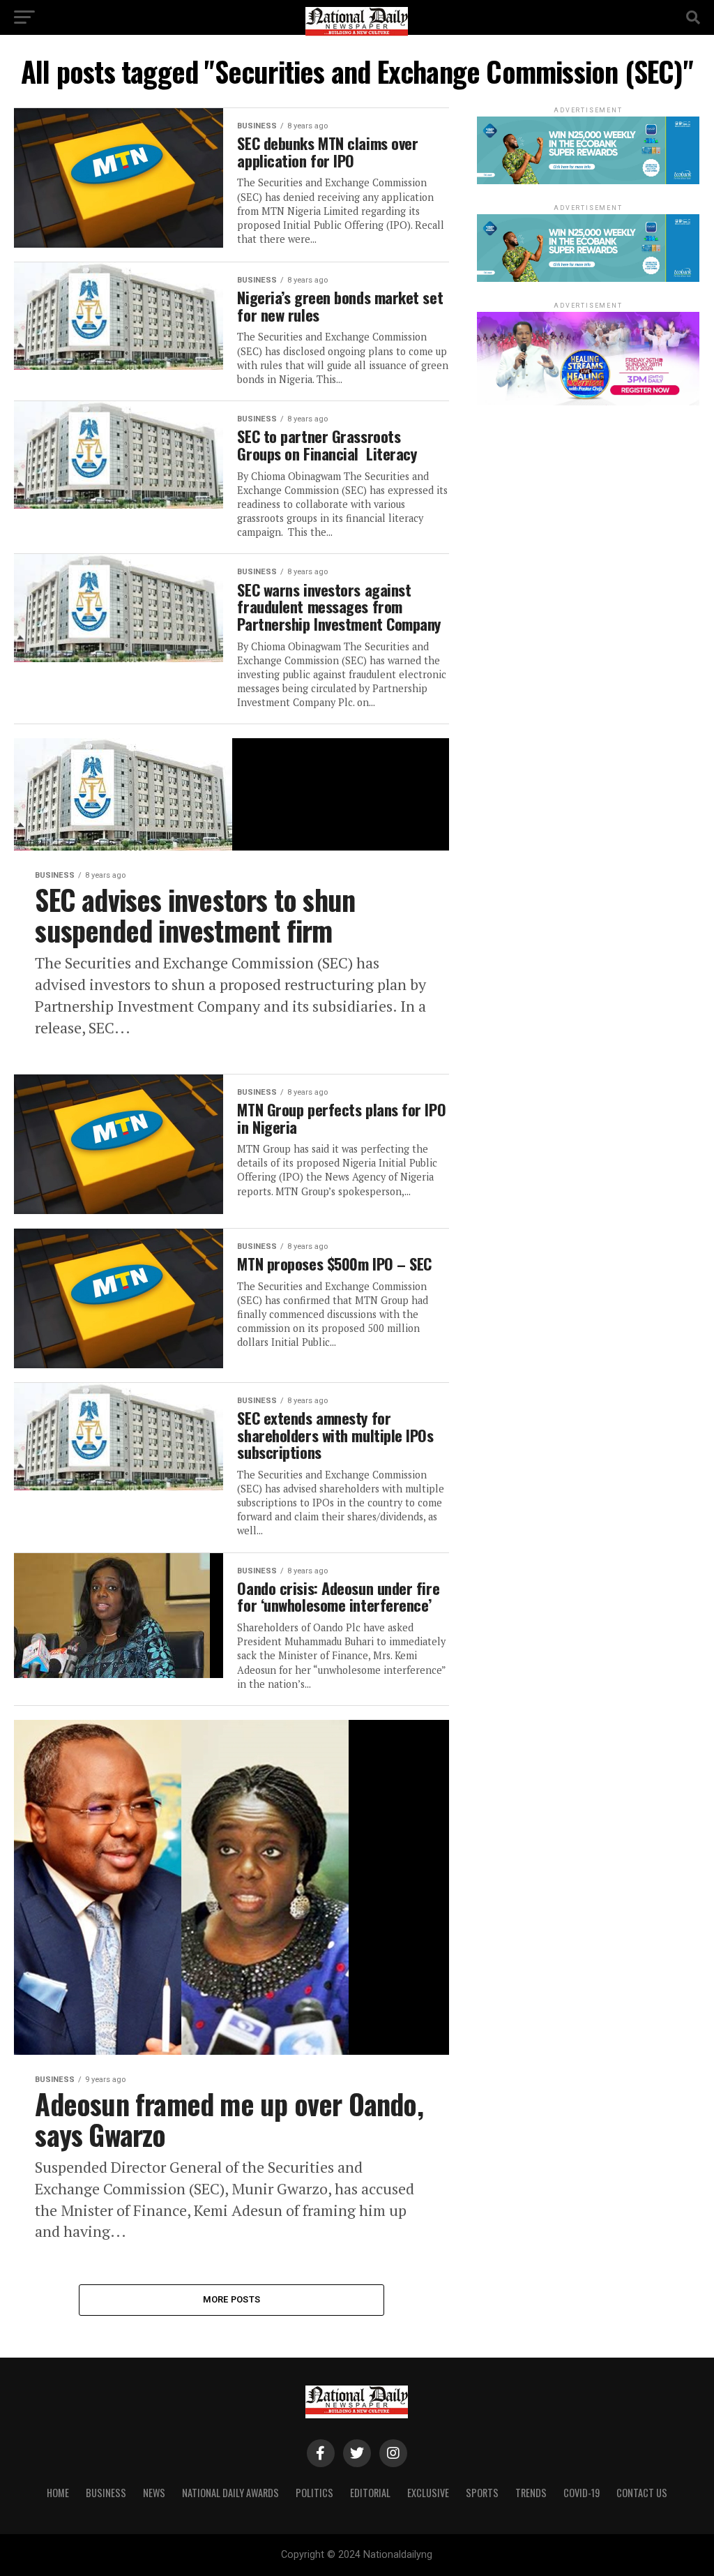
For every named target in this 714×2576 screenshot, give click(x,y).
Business (106, 2493)
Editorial (370, 2493)
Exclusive (428, 2493)
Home (58, 2493)
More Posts (232, 2299)
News (154, 2493)
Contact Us (642, 2493)
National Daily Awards (230, 2493)
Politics (314, 2493)
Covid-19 (582, 2493)
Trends (531, 2493)
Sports (482, 2493)
